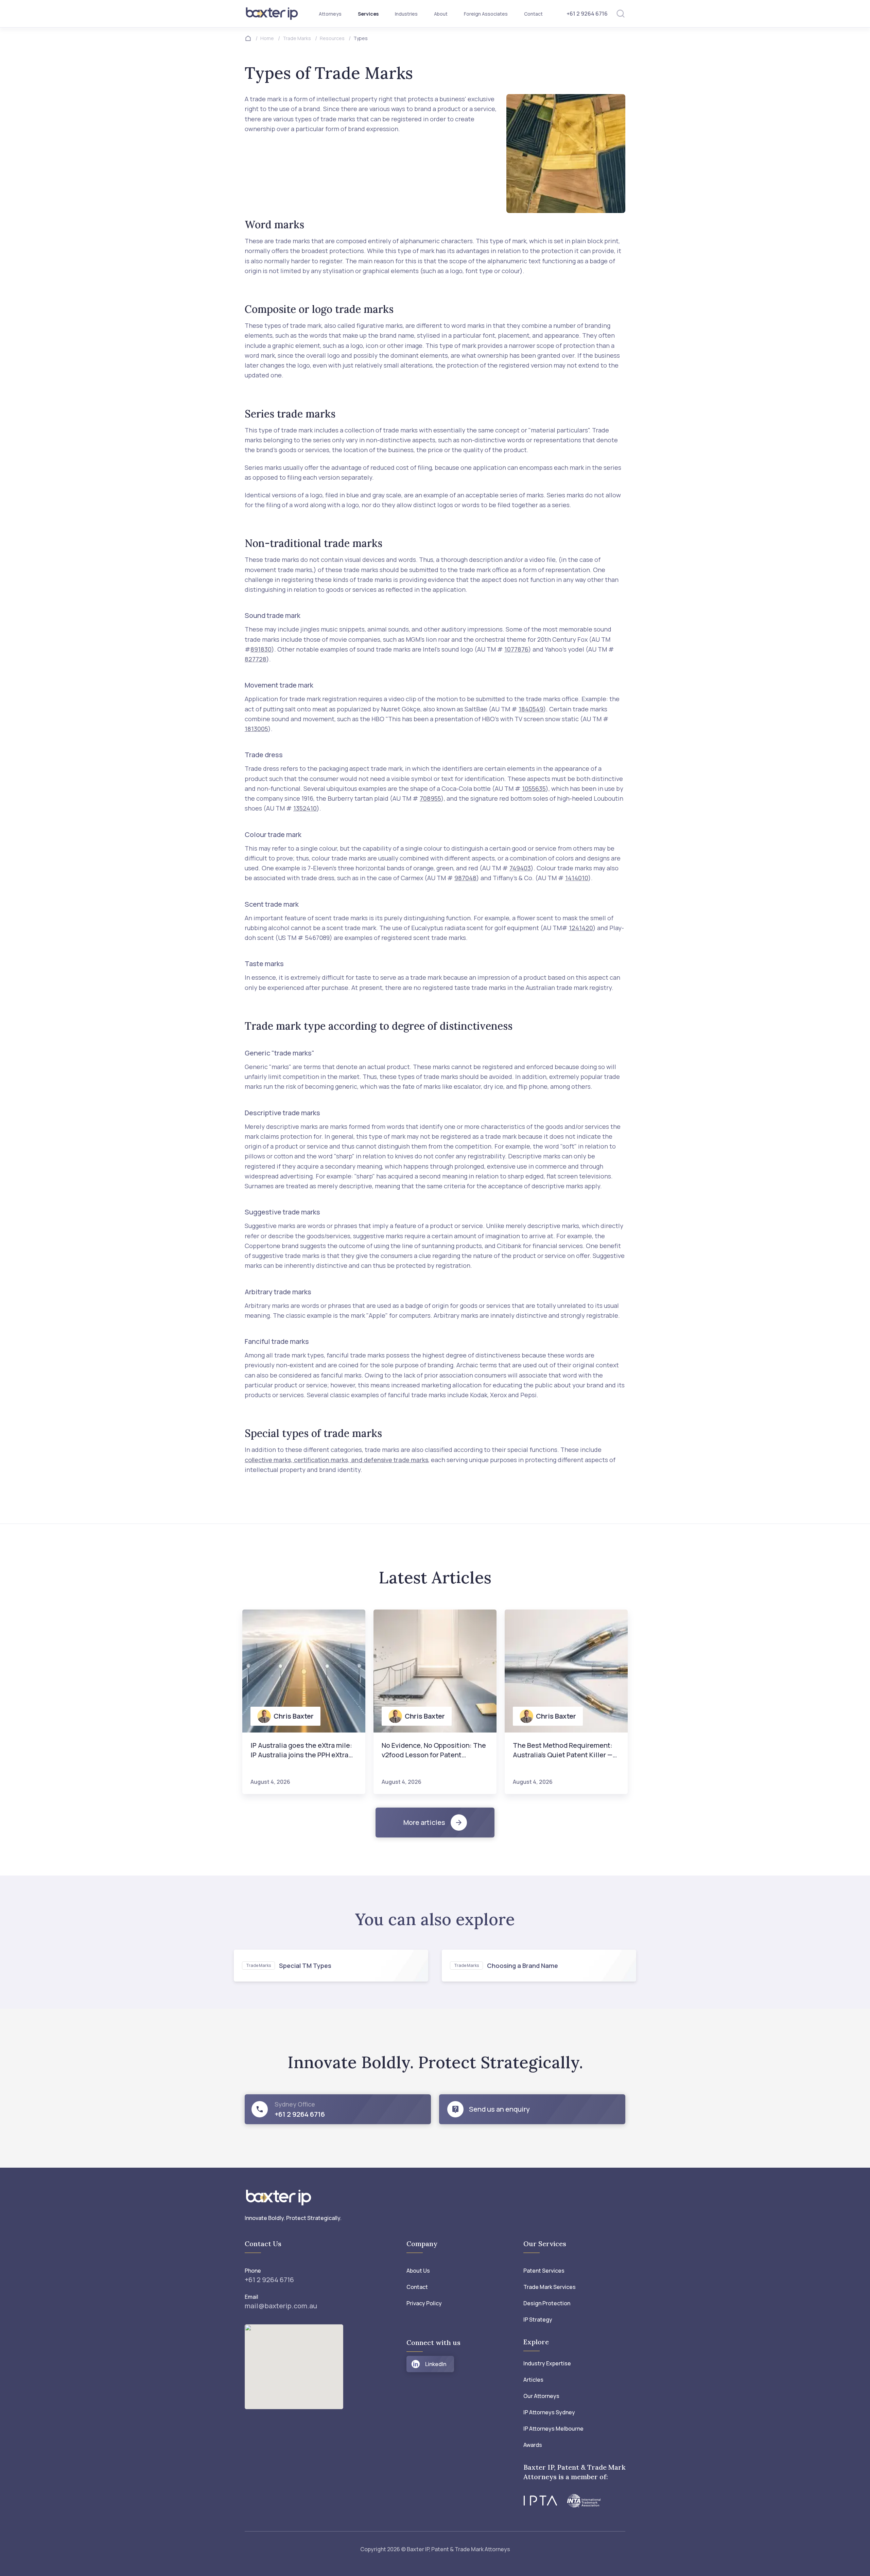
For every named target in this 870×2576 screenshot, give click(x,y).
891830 (261, 649)
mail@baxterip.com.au (281, 2306)
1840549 (531, 709)
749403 (520, 868)
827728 (256, 659)
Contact (533, 14)
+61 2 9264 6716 (587, 14)
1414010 (577, 878)
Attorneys (330, 14)
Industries (406, 14)
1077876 (516, 649)
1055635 (534, 788)
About (441, 14)
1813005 (256, 729)
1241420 (581, 928)
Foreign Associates (486, 14)
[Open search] (621, 14)
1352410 (305, 808)
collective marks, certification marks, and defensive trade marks (336, 1460)
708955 (430, 798)
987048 (465, 878)
